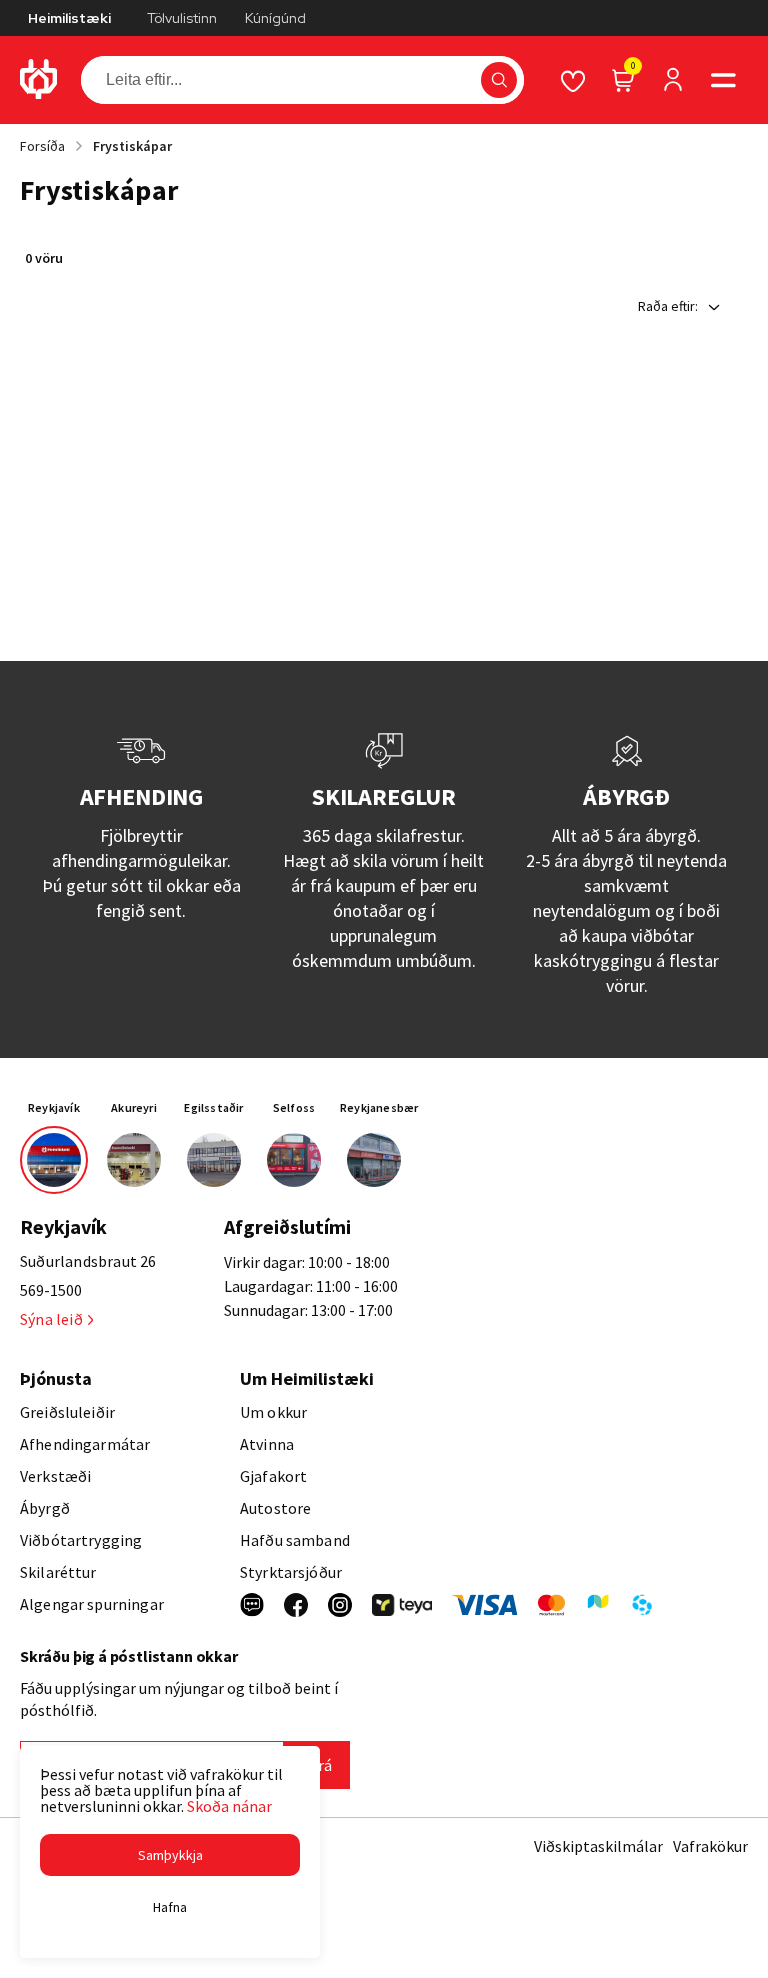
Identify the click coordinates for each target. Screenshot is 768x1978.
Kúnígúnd (275, 18)
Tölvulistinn (182, 18)
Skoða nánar (229, 1806)
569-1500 (51, 1290)
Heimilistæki (69, 18)
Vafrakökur (710, 1846)
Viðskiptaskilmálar (598, 1846)
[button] (499, 80)
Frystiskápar (132, 146)
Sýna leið (51, 1319)
